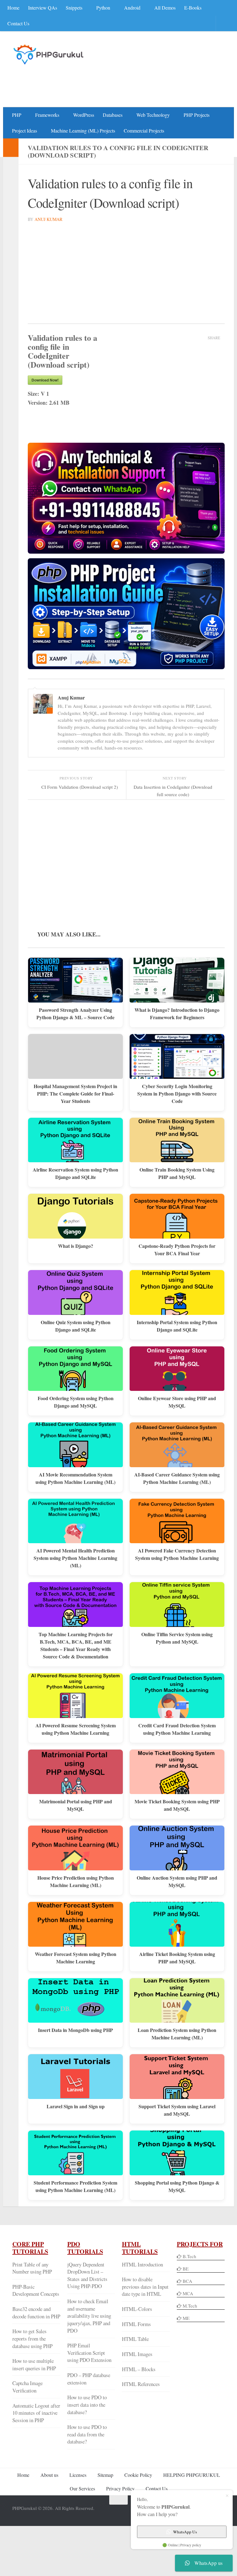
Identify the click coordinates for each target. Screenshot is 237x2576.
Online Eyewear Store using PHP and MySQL (177, 1402)
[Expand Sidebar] (11, 147)
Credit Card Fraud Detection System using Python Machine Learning (177, 1728)
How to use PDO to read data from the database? (87, 2434)
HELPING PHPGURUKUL (192, 2475)
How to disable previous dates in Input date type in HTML (145, 2286)
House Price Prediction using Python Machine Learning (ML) (76, 1881)
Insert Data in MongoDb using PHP (75, 2030)
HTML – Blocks (139, 2369)
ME (186, 2317)
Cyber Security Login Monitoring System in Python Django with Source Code (177, 1093)
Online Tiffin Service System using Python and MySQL (177, 1638)
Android (131, 8)
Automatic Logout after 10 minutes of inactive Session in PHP (36, 2412)
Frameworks (47, 114)
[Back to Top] (118, 2500)
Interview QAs (43, 8)
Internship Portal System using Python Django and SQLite (177, 1325)
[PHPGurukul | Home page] (49, 54)
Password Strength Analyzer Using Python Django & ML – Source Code (75, 1013)
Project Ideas (25, 130)
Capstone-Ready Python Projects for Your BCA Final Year (177, 1249)
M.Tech (190, 2305)
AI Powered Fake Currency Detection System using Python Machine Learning (177, 1554)
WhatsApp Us (185, 2532)
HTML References (141, 2384)
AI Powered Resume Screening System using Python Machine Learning (76, 1728)
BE (185, 2268)
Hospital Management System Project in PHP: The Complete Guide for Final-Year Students (75, 1093)
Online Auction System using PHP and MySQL (177, 1881)
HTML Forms (136, 2323)
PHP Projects (194, 114)
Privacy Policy (120, 2488)
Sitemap (105, 2475)
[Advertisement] (112, 82)
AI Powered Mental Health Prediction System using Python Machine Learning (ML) (75, 1558)
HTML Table (135, 2339)
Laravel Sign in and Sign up (76, 2106)
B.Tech (189, 2256)
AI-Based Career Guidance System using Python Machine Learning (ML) (177, 1478)
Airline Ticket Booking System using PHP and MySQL (177, 1957)
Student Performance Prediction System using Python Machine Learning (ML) (75, 2186)
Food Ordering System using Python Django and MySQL (76, 1402)
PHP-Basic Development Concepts (36, 2290)
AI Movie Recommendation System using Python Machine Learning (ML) (75, 1478)
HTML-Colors (137, 2309)
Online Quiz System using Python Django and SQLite (76, 1325)
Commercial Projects (143, 130)
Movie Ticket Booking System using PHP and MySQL (177, 1805)
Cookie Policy (138, 2475)
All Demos (163, 8)
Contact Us (18, 23)
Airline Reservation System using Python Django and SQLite (75, 1173)
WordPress (82, 114)
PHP (17, 114)
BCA (187, 2280)
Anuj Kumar (48, 219)
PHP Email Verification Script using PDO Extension (89, 2352)
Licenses (78, 2475)
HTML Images (137, 2354)
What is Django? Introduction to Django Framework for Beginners (177, 1013)
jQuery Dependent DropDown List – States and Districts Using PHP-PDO (87, 2275)
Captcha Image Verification (27, 2386)
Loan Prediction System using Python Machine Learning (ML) (177, 2033)
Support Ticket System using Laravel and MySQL (177, 2110)
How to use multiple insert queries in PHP (34, 2364)
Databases (111, 114)
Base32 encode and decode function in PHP (36, 2312)
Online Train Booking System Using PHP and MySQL (177, 1173)
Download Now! (45, 379)
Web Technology (151, 114)
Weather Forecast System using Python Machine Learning (76, 1957)
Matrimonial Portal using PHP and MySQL (76, 1805)
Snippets (74, 8)
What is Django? (76, 1246)
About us (49, 2475)
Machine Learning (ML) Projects (82, 130)
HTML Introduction (142, 2264)
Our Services (82, 2488)
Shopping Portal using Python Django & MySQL (177, 2186)
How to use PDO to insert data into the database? (87, 2404)
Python (103, 8)
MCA (188, 2293)
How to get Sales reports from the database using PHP (32, 2338)
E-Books (191, 8)
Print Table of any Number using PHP (32, 2268)
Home (13, 8)
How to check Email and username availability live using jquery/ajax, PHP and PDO (89, 2316)
